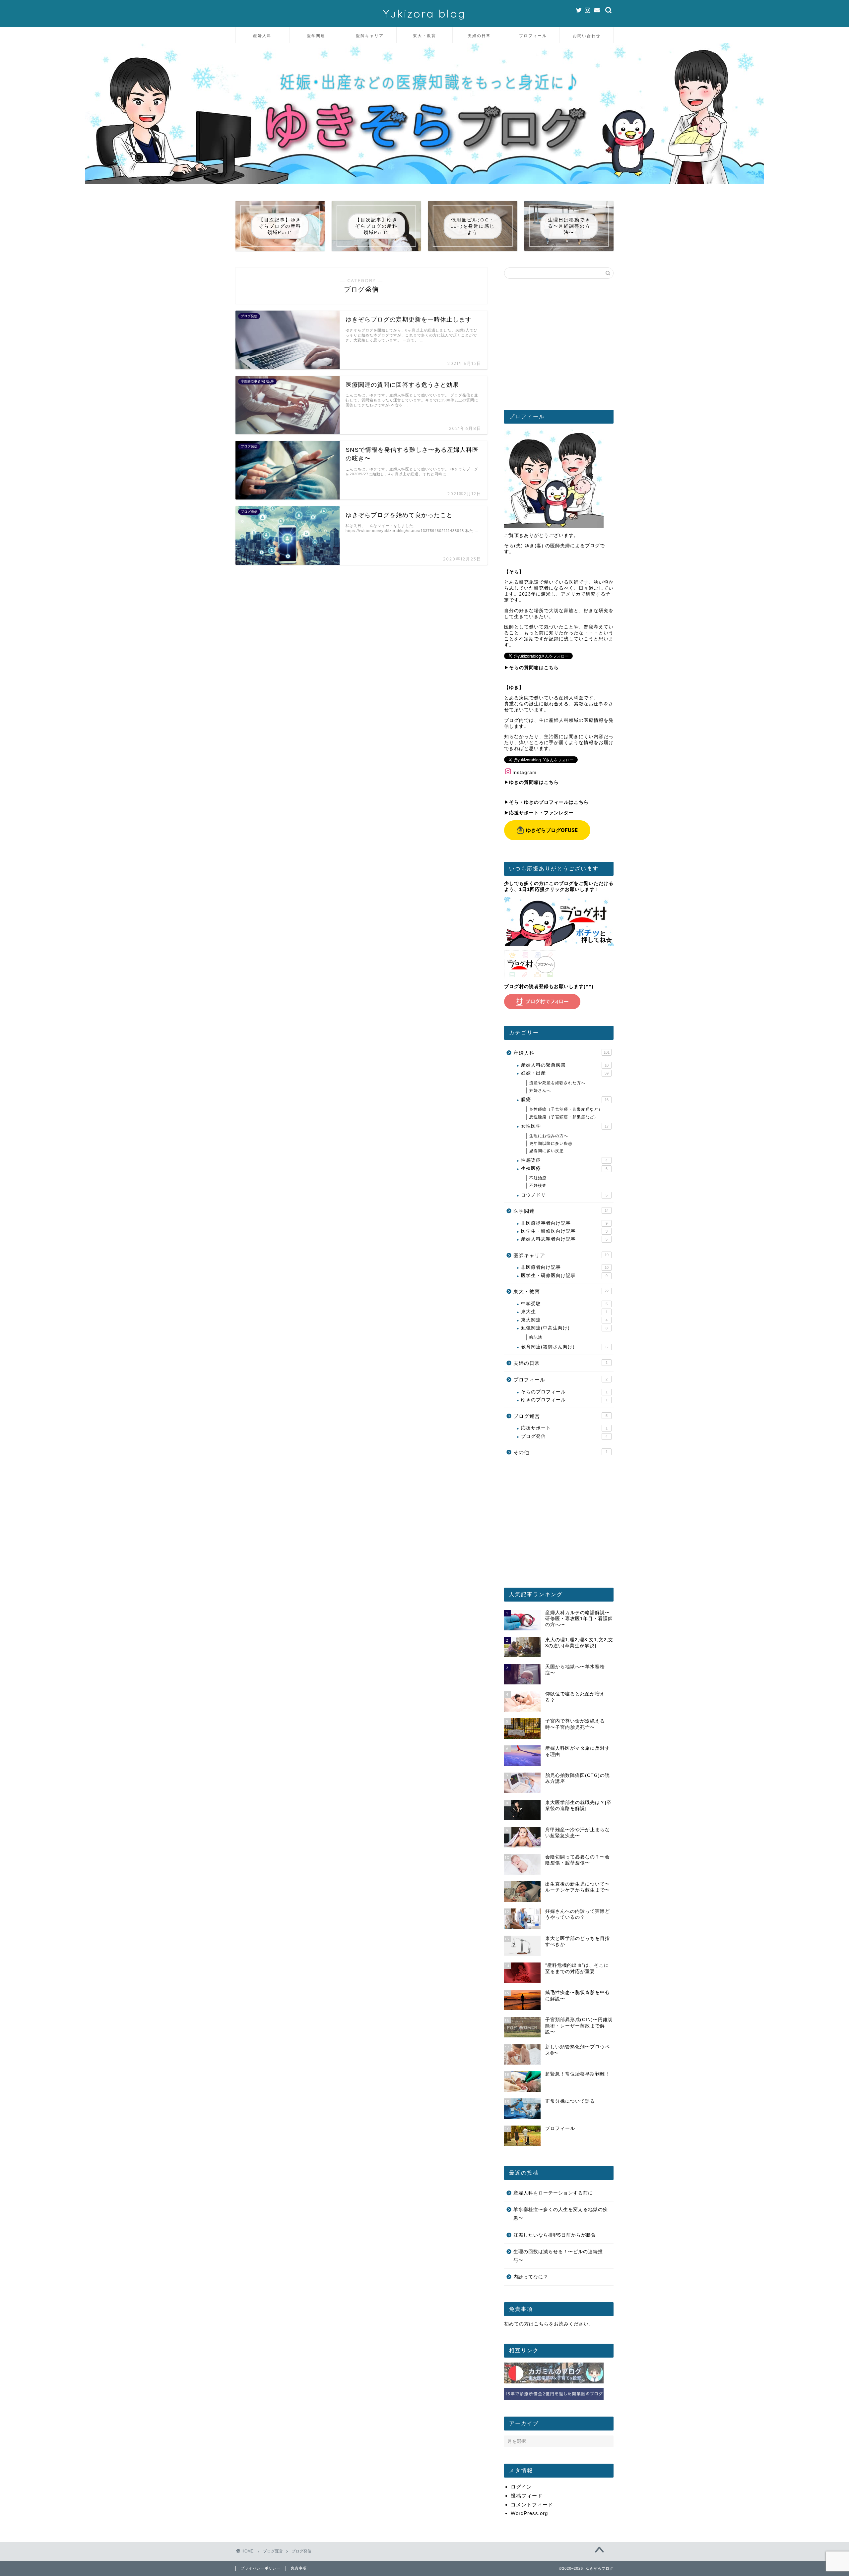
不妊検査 (538, 1186)
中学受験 (564, 1304)
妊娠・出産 (565, 1073)
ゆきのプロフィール (564, 1400)
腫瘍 (565, 1100)
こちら (541, 2324)
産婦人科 (262, 36)
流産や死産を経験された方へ (557, 1083)
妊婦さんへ (540, 1090)
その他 (560, 1452)
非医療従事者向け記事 (564, 1223)
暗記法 (536, 1337)
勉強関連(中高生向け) (564, 1328)
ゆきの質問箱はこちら (534, 782)
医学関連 (316, 36)
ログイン (521, 2487)
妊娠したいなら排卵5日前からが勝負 (555, 2235)
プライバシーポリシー (261, 2568)
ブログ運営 (560, 1416)
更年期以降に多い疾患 (551, 1143)
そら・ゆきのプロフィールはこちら (549, 802)
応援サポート (564, 1428)
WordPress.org (529, 2513)
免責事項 (299, 2568)
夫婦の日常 (479, 36)
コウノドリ (564, 1195)
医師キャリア (370, 36)
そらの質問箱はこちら (534, 668)
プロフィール (533, 36)
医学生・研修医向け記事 (564, 1231)
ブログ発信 (564, 1436)
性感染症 (564, 1160)
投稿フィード (527, 2496)
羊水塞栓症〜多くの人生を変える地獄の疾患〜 (561, 2214)
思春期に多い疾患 (547, 1151)
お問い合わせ (587, 36)
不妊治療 (538, 1178)
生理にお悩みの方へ (549, 1136)
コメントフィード (532, 2505)
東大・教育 (424, 36)
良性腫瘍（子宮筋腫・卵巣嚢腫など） (566, 1109)
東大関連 (564, 1320)
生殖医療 (564, 1169)
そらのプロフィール (564, 1392)
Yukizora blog (424, 13)
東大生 (564, 1312)
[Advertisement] (559, 347)
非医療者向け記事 (565, 1267)
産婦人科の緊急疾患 (565, 1065)
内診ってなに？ (531, 2277)
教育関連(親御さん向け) (564, 1347)
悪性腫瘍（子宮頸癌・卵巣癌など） (564, 1117)
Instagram (524, 772)
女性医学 (565, 1126)
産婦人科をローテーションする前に (553, 2193)
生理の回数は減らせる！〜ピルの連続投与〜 (558, 2256)
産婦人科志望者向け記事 (564, 1239)
